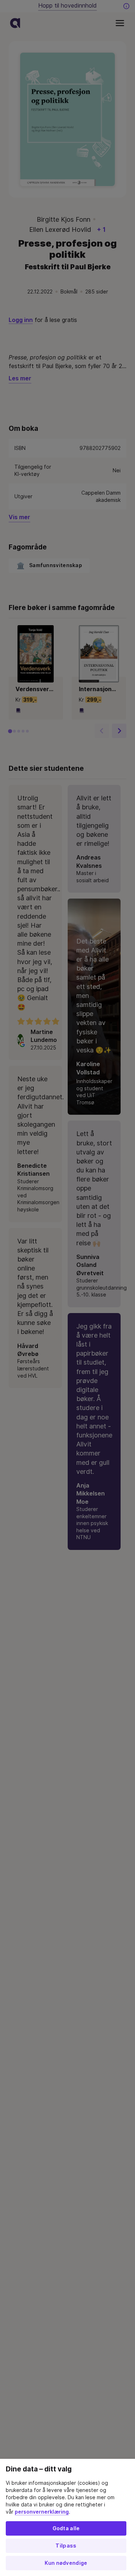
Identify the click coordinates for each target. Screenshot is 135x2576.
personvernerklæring (42, 2512)
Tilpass (66, 2546)
